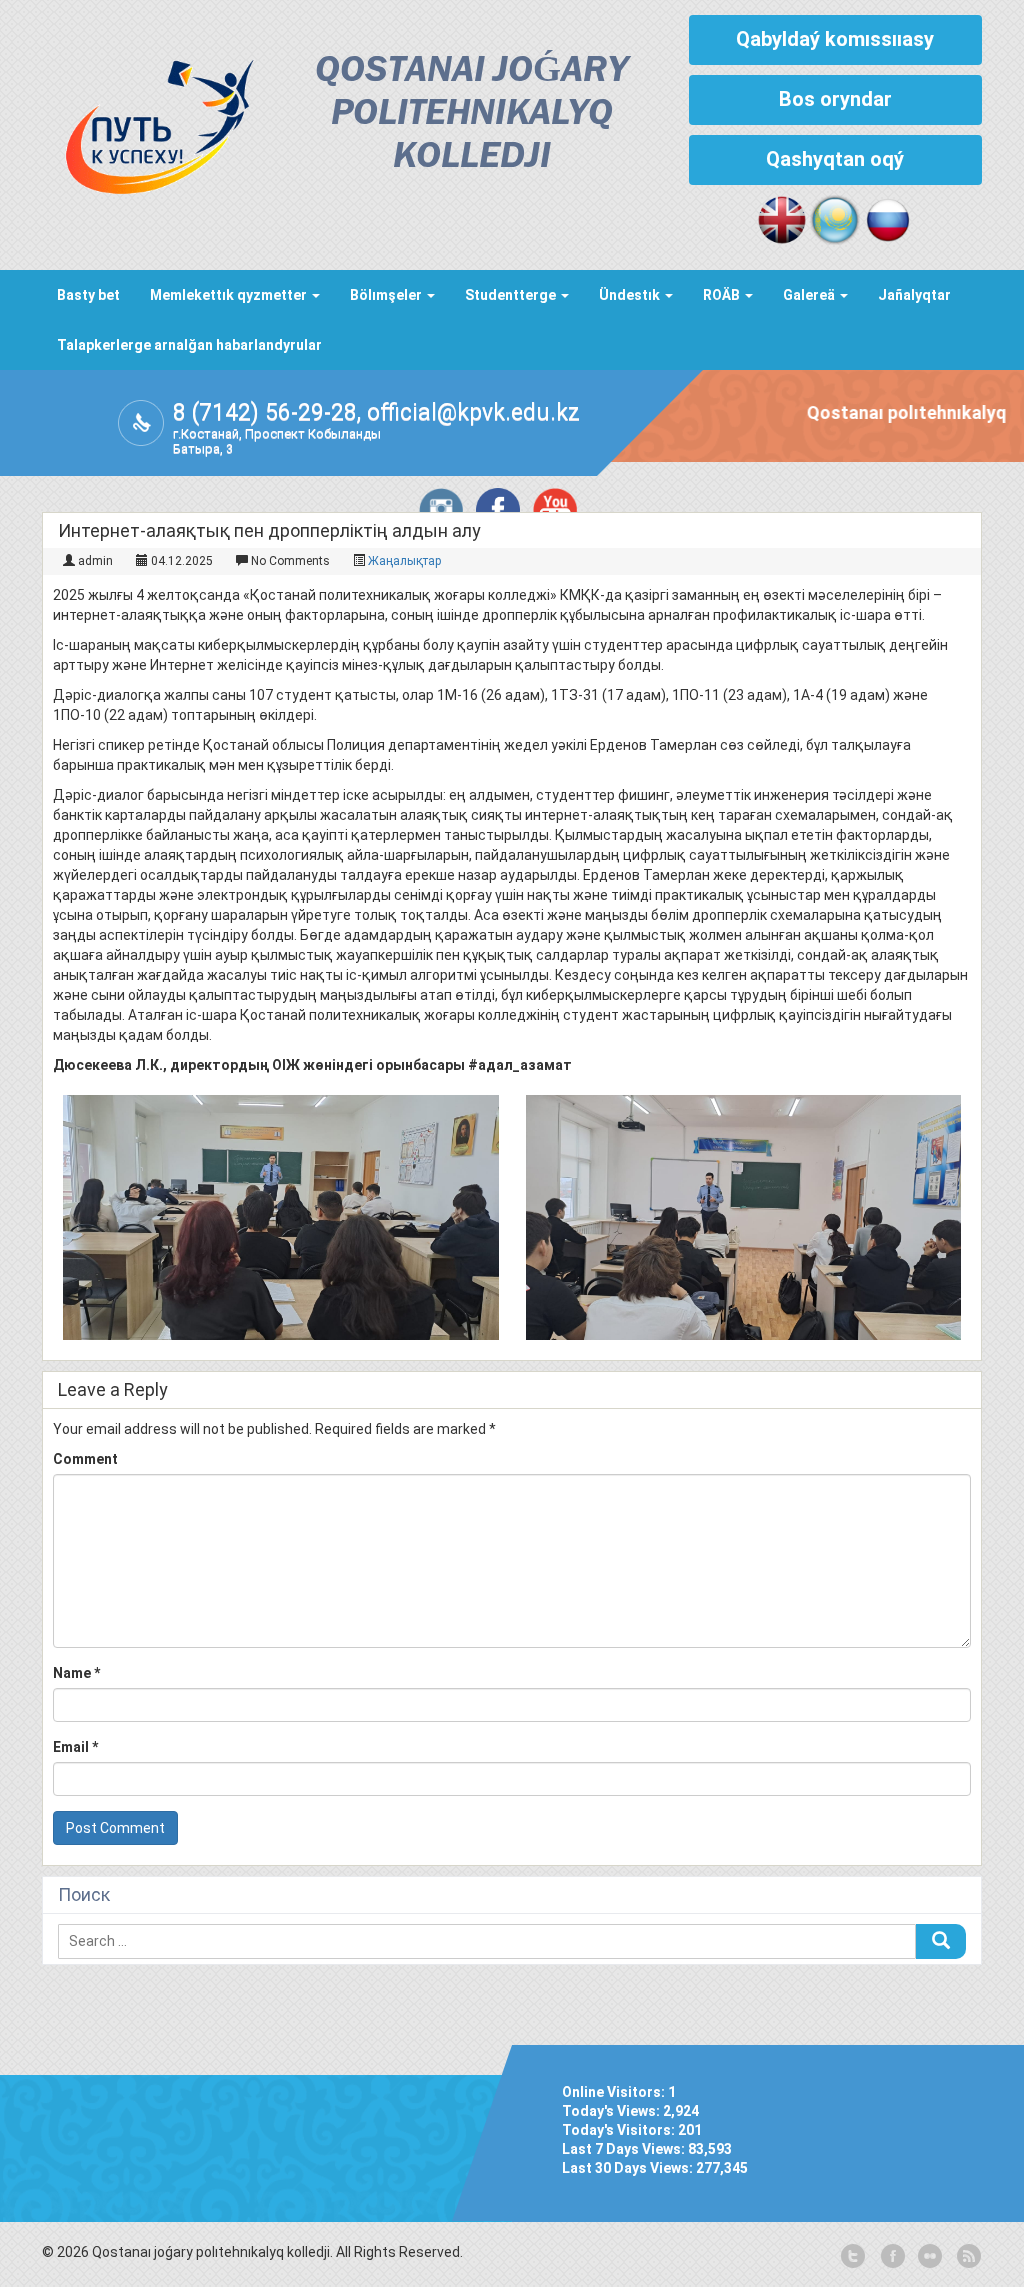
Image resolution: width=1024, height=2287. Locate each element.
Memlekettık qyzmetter (230, 295)
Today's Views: (612, 2111)
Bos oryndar (835, 99)
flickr (929, 2257)
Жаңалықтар (404, 561)
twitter (853, 2257)
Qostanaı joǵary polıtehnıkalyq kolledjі (471, 114)
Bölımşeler (387, 295)
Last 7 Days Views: (625, 2149)
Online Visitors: (615, 2092)
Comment (85, 1459)
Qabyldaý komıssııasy (835, 39)
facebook (891, 2257)
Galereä (810, 295)
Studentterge (512, 295)
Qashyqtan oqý (835, 159)
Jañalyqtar (914, 295)
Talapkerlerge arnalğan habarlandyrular (189, 345)
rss (967, 2257)
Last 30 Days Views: (629, 2168)
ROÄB (723, 295)
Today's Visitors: (620, 2130)
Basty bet (88, 295)
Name (76, 1673)
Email (75, 1747)
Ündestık (631, 295)
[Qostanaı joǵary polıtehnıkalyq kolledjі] (148, 121)
